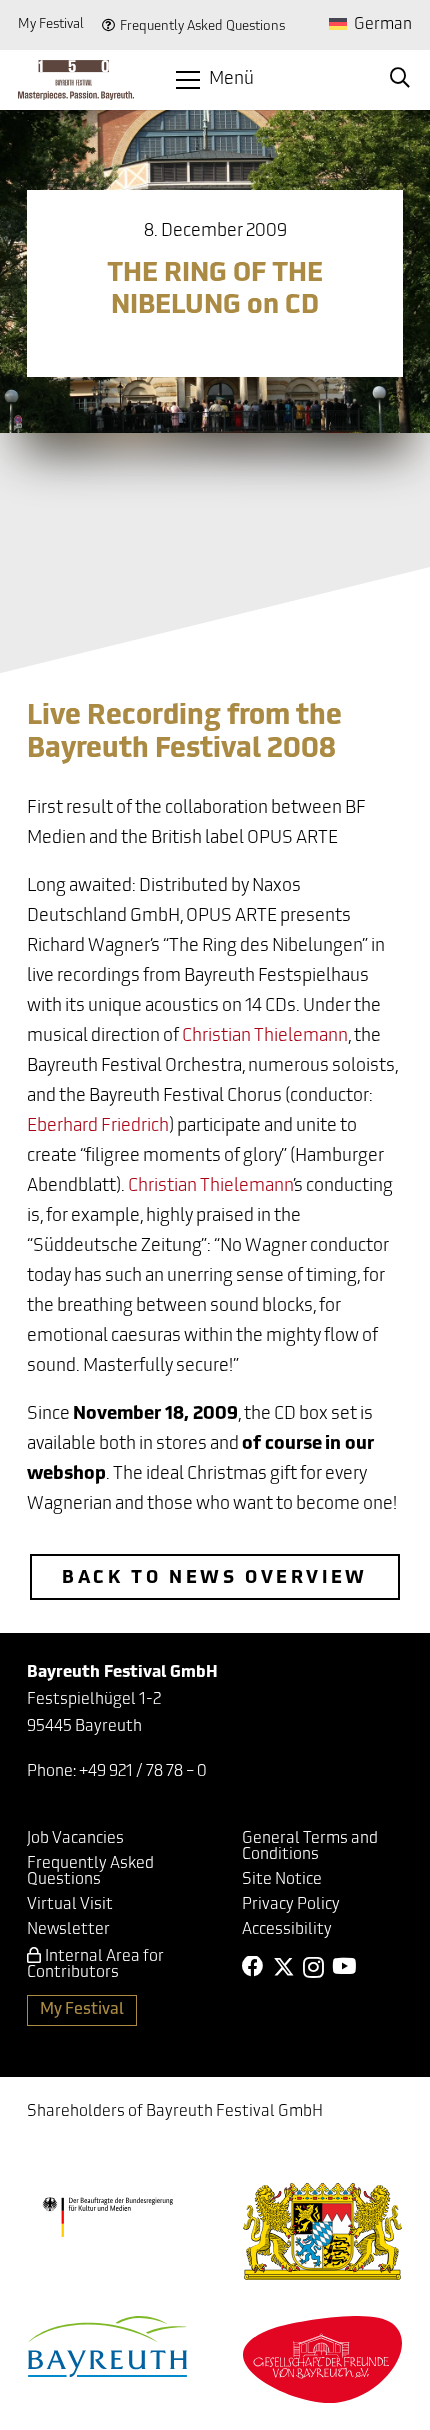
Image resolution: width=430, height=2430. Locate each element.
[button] (215, 80)
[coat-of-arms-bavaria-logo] (323, 2231)
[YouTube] (344, 1967)
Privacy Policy (291, 1905)
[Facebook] (253, 1967)
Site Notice (282, 1880)
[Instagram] (313, 1968)
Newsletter (68, 1930)
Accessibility (287, 1930)
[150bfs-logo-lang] (76, 80)
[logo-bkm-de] (107, 2217)
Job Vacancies (75, 1839)
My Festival (51, 24)
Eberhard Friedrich (98, 1127)
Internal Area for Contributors (95, 1965)
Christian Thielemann (265, 1037)
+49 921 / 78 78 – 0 (143, 1772)
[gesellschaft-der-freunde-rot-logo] (323, 2359)
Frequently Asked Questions (202, 26)
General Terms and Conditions (310, 1847)
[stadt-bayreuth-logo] (108, 2346)
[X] (284, 1967)
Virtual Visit (70, 1905)
